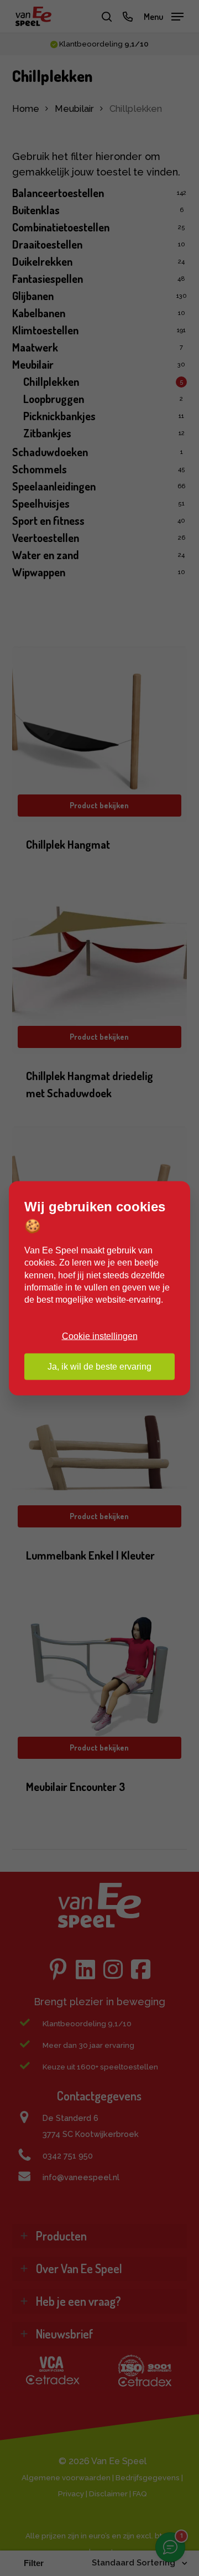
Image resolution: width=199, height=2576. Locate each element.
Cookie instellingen (100, 1336)
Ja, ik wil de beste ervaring (99, 1366)
